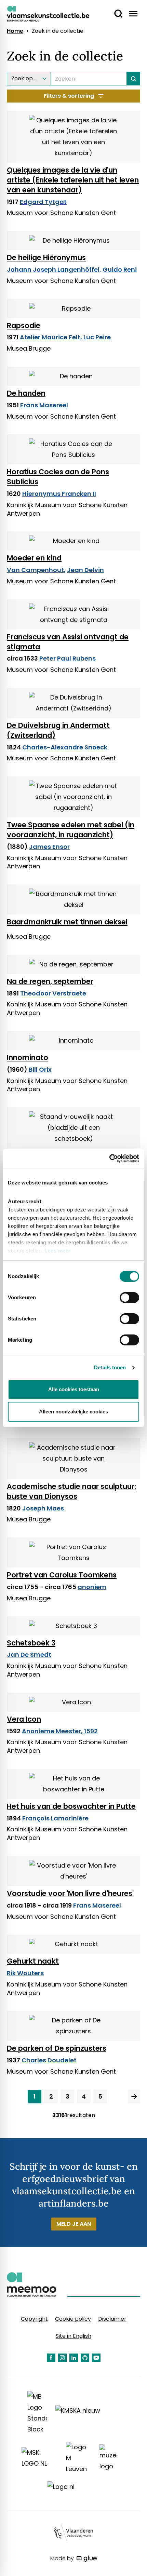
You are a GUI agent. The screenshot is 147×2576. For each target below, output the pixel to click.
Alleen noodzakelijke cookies (73, 1412)
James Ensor (49, 847)
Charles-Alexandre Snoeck (65, 747)
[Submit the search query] (133, 79)
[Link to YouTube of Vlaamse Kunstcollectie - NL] (96, 2358)
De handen (26, 393)
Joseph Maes (43, 1508)
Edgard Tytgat (43, 202)
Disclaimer (112, 2319)
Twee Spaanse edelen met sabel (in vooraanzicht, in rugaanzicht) (71, 830)
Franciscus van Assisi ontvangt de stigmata (68, 642)
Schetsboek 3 (31, 1643)
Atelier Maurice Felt (50, 337)
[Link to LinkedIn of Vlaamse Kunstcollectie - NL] (74, 2358)
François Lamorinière (55, 1818)
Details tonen (110, 1367)
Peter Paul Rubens (68, 658)
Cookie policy (73, 2319)
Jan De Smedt (29, 1655)
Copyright (34, 2319)
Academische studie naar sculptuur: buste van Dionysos (71, 1491)
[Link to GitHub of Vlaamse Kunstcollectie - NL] (85, 2358)
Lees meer (58, 1251)
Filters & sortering (69, 96)
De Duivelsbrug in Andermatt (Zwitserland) (58, 730)
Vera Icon (24, 1719)
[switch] (129, 1298)
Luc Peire (97, 337)
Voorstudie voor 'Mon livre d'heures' (70, 1893)
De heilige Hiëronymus (46, 257)
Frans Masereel (44, 405)
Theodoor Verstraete (53, 993)
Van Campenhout (35, 570)
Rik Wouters (25, 1973)
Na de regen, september (50, 981)
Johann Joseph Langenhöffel (53, 269)
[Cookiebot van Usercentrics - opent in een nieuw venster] (109, 1158)
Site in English (73, 2336)
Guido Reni (120, 269)
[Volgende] (134, 2097)
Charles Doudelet (49, 2060)
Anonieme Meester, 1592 (60, 1731)
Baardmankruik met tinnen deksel (67, 922)
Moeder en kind (34, 558)
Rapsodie (24, 326)
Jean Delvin (85, 570)
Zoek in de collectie (58, 31)
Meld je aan (74, 2224)
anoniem (92, 1587)
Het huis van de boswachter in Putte (71, 1806)
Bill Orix (40, 1069)
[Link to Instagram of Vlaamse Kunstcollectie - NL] (62, 2358)
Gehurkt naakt (33, 1961)
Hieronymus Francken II (59, 494)
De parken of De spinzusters (57, 2048)
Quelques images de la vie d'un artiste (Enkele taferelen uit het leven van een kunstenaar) (73, 180)
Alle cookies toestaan (74, 1389)
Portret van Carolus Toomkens (62, 1575)
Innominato (28, 1057)
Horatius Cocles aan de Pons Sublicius (58, 477)
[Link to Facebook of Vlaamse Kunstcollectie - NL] (51, 2358)
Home (15, 31)
